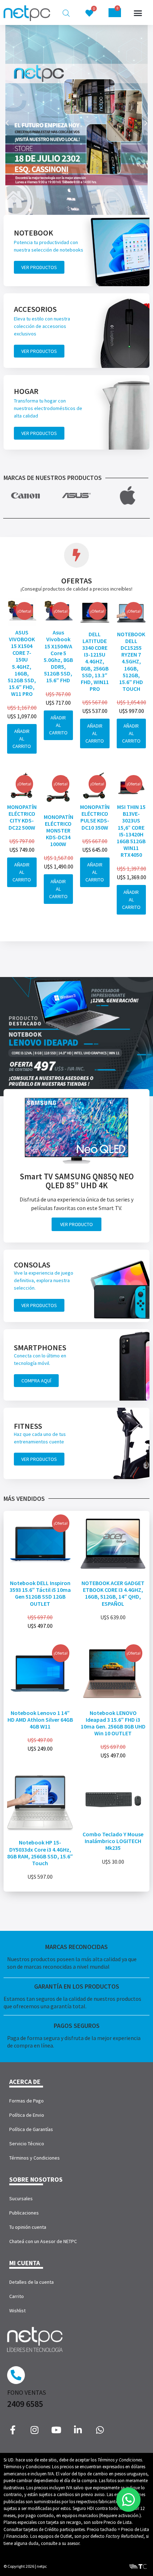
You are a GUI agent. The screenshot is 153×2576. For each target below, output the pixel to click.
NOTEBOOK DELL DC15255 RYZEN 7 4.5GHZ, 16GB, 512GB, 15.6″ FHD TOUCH (131, 662)
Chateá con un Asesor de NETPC (43, 2241)
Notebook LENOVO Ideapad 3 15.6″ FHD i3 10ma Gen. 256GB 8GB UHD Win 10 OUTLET (113, 1723)
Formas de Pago (27, 2101)
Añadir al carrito (22, 739)
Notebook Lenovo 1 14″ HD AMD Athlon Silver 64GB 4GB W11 (40, 1720)
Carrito (17, 2296)
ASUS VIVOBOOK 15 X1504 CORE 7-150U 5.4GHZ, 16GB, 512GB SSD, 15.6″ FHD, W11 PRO (22, 663)
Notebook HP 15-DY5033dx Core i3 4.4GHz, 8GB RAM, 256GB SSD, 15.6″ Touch (40, 1853)
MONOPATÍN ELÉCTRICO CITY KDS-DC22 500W (22, 817)
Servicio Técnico (27, 2144)
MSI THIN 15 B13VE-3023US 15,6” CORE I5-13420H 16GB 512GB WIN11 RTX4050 (131, 831)
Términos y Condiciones (35, 2158)
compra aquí (36, 1381)
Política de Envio (27, 2115)
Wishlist (17, 2311)
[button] (138, 13)
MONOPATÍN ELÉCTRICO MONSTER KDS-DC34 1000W (59, 831)
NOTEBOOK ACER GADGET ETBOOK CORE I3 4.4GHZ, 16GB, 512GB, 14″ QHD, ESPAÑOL (113, 1593)
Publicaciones (24, 2213)
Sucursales (21, 2198)
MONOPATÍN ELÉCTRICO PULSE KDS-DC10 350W (95, 817)
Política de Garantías (31, 2129)
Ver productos (39, 267)
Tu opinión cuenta (28, 2227)
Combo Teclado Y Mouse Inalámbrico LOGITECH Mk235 (113, 1841)
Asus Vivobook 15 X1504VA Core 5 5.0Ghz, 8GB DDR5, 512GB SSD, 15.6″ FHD (58, 656)
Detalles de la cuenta (31, 2282)
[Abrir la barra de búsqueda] (66, 13)
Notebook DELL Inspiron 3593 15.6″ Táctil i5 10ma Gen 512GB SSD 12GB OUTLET (40, 1593)
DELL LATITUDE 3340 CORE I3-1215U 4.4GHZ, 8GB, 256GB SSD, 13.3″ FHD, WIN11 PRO (95, 662)
